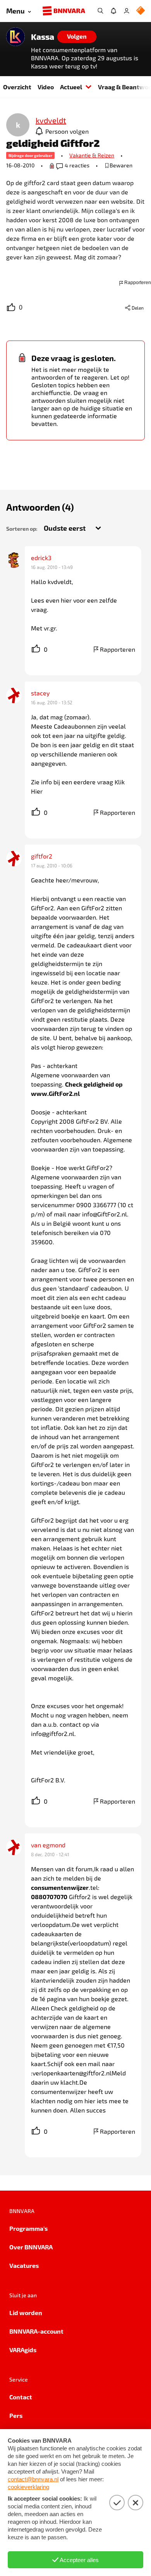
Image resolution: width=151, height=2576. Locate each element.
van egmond (48, 1845)
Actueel (71, 87)
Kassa (43, 37)
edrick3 (41, 558)
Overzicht (17, 87)
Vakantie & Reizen (92, 155)
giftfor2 (42, 856)
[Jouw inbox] (113, 11)
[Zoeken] (100, 11)
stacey (40, 693)
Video (46, 87)
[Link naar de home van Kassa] (15, 37)
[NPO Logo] (141, 11)
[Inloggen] (127, 11)
